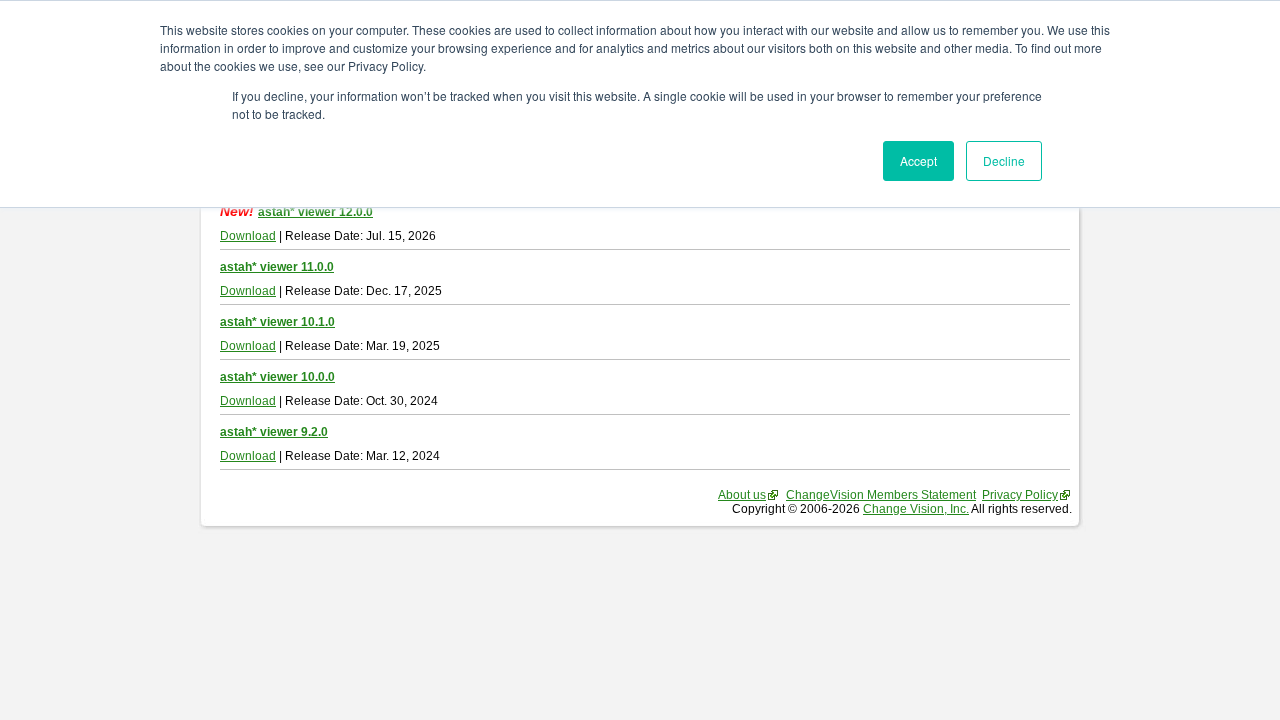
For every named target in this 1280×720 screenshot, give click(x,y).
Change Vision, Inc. (916, 509)
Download (248, 236)
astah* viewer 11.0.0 (277, 267)
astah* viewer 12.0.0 (315, 212)
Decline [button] (1004, 160)
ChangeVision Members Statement (881, 495)
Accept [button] (918, 160)
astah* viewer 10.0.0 (277, 377)
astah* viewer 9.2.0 (274, 432)
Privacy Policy (1020, 495)
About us (742, 495)
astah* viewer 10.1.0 (277, 322)
